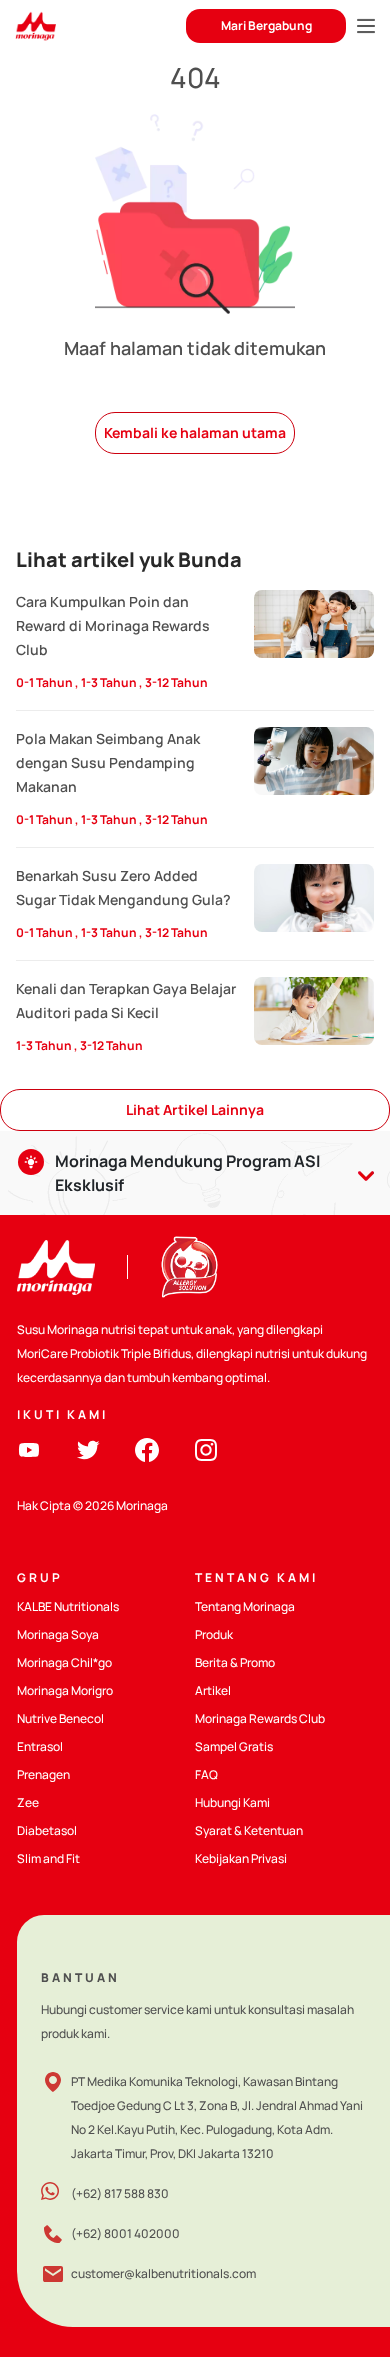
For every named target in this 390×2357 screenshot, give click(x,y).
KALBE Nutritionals (68, 1606)
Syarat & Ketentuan (249, 1830)
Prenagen (43, 1774)
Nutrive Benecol (60, 1718)
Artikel (213, 1690)
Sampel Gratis (234, 1746)
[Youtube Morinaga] (29, 1447)
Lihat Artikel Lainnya (195, 1109)
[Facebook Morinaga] (147, 1447)
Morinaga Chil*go (64, 1662)
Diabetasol (47, 1830)
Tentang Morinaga (245, 1606)
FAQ (206, 1774)
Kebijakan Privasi (241, 1858)
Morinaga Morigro (65, 1690)
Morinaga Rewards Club (260, 1718)
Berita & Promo (235, 1662)
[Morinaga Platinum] (35, 26)
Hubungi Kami (232, 1802)
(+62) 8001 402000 (125, 2233)
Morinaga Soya (58, 1634)
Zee (28, 1802)
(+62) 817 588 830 (120, 2193)
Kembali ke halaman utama (195, 432)
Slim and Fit (48, 1858)
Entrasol (40, 1746)
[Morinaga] (56, 1267)
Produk (214, 1634)
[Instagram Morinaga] (206, 1447)
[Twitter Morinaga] (88, 1447)
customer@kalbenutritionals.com (163, 2273)
